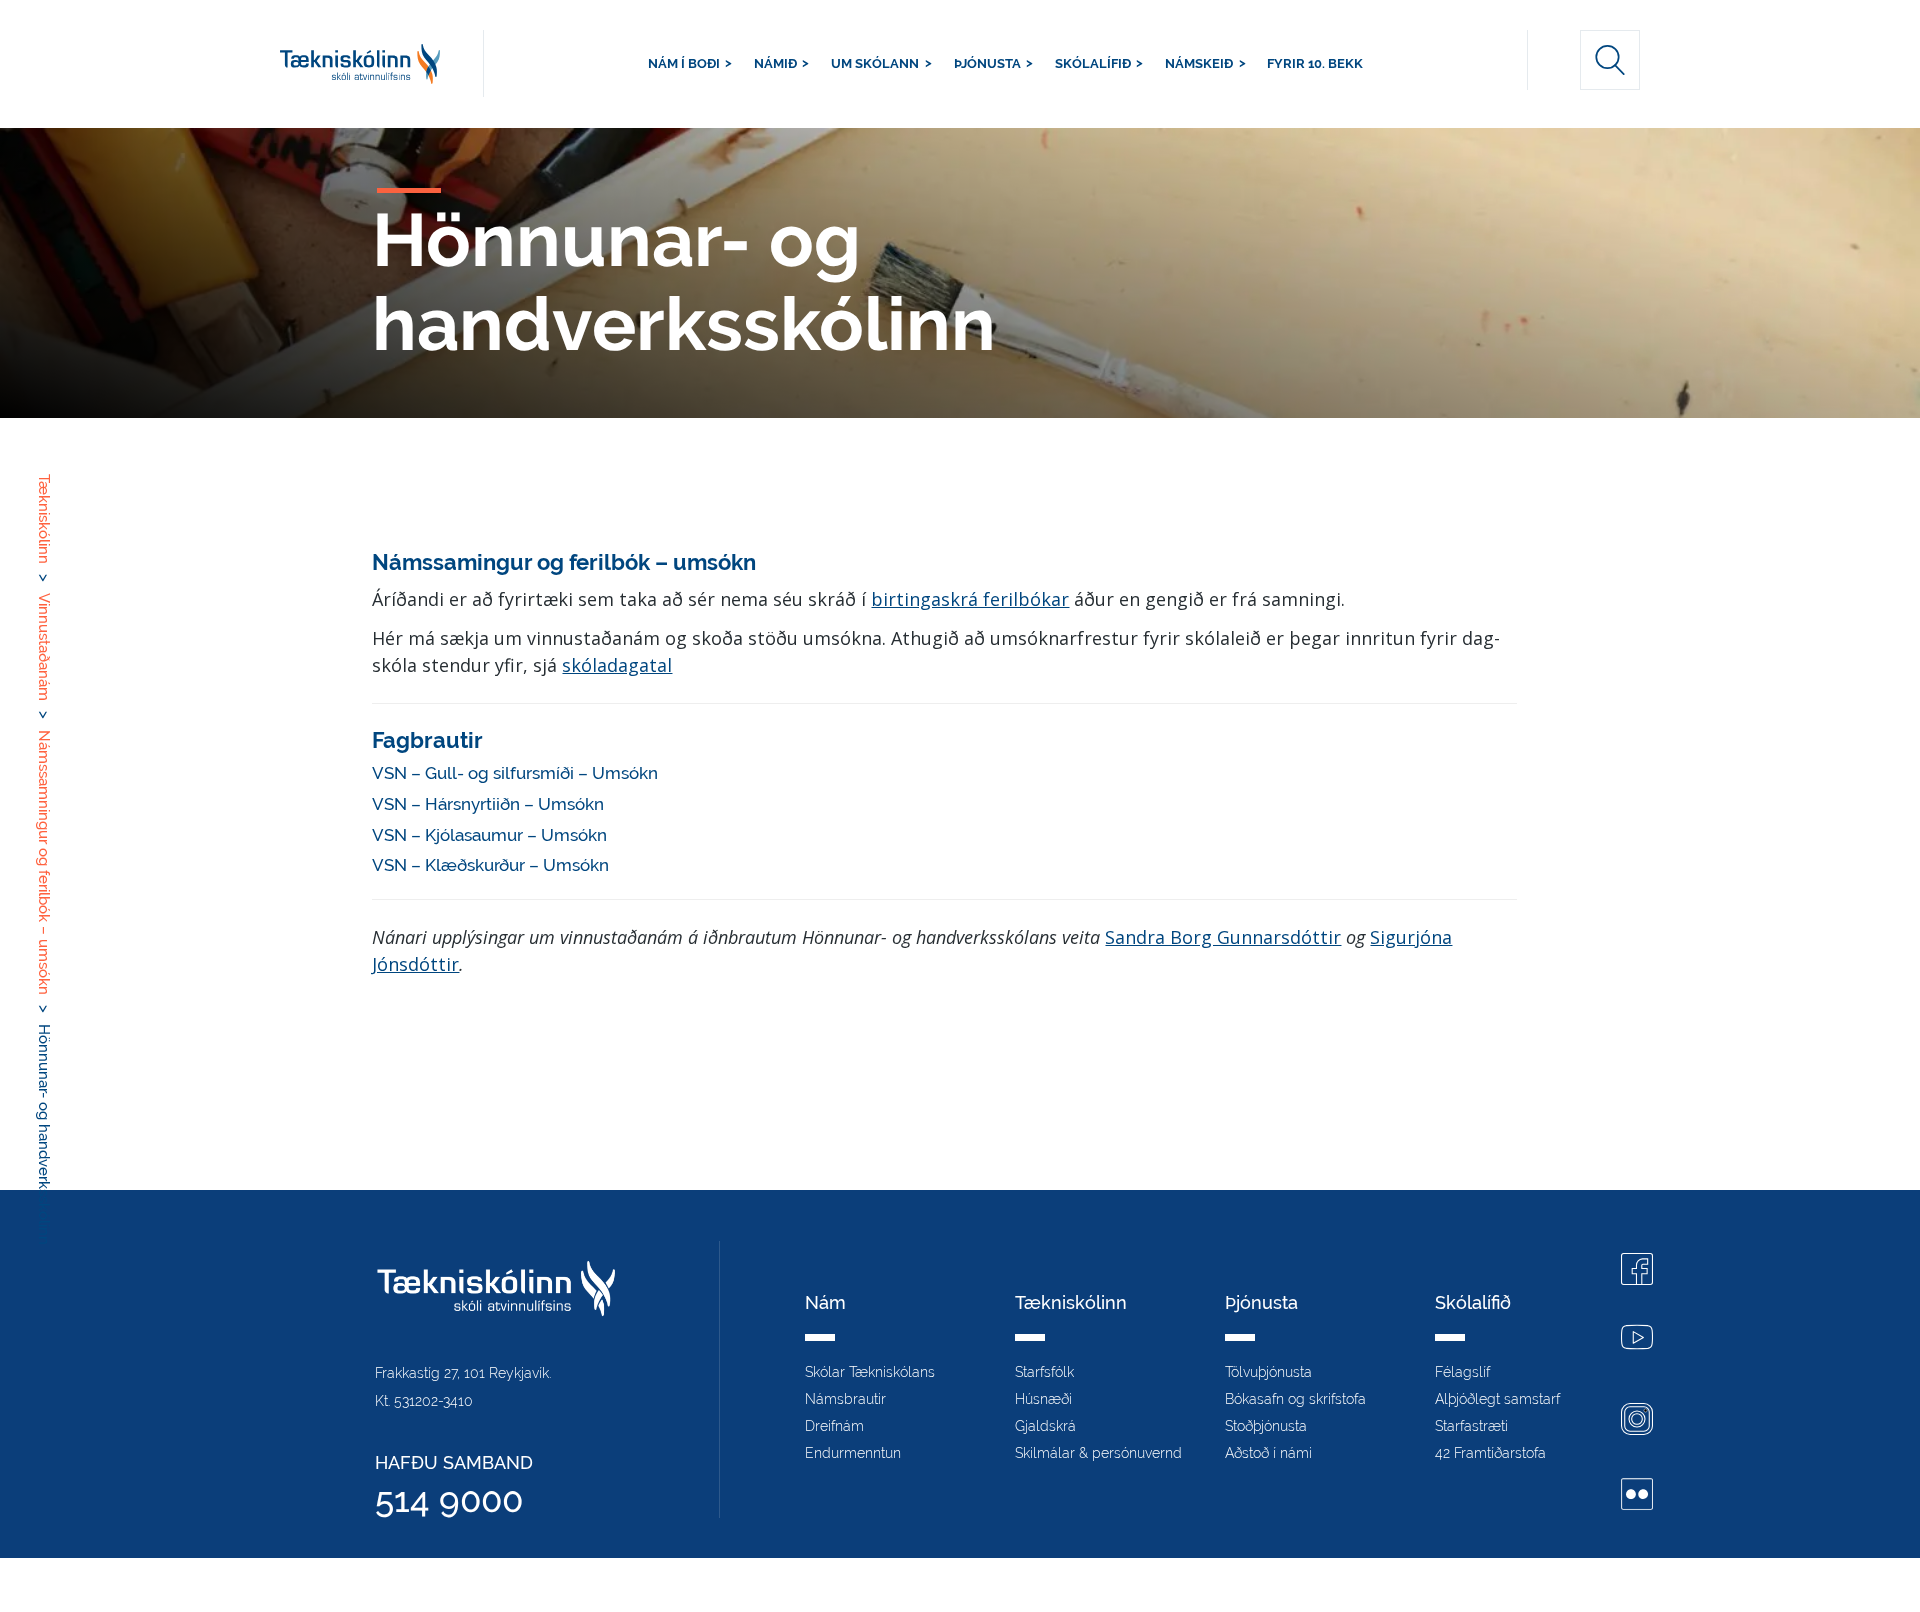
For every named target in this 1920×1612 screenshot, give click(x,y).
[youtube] (1637, 1339)
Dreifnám (834, 1426)
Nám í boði (684, 63)
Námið (775, 63)
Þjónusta (987, 63)
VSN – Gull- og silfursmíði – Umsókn (515, 773)
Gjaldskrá (1045, 1426)
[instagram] (1637, 1421)
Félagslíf (1462, 1372)
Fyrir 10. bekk (1315, 63)
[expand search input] (1610, 60)
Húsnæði (1043, 1399)
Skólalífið (1093, 63)
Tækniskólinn (382, 63)
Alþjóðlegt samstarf (1497, 1399)
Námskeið (1199, 63)
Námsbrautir (845, 1399)
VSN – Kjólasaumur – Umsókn (489, 835)
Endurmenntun (853, 1453)
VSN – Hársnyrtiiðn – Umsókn (488, 804)
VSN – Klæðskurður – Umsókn (490, 865)
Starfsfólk (1044, 1372)
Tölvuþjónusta (1268, 1372)
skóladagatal (617, 665)
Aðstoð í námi (1268, 1453)
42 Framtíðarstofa (1490, 1453)
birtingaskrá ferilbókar (970, 599)
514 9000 (449, 1499)
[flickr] (1637, 1496)
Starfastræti (1471, 1426)
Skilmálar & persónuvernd (1098, 1453)
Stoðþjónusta (1266, 1426)
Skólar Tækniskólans (870, 1372)
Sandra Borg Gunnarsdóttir (1223, 937)
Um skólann (875, 63)
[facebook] (1637, 1271)
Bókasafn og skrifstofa (1295, 1399)
